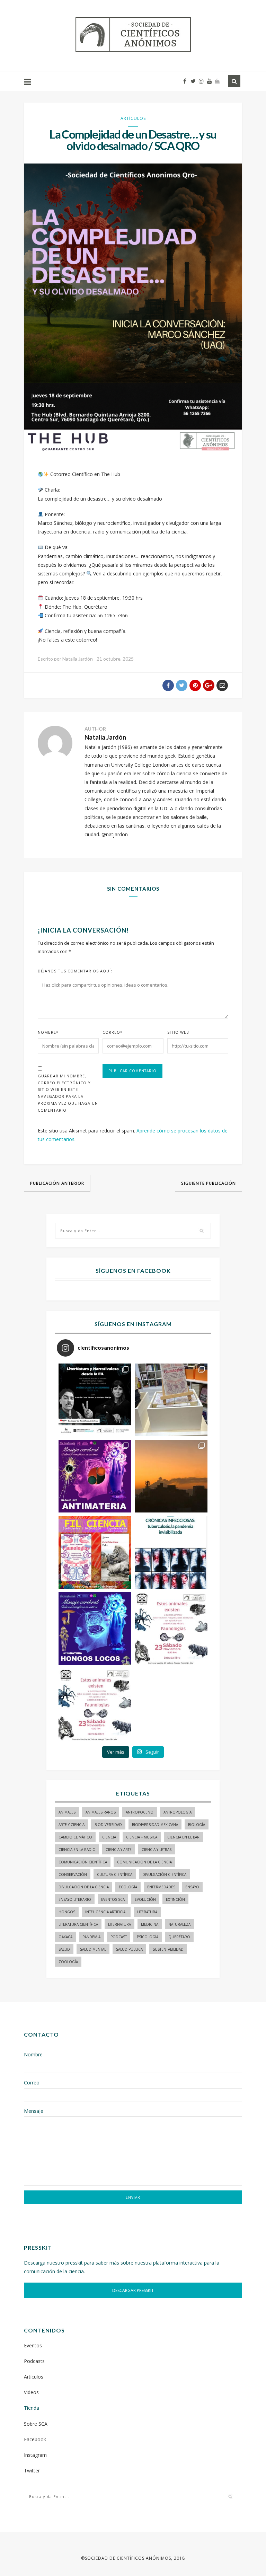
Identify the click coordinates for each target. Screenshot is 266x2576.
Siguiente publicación (209, 1183)
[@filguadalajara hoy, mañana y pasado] (95, 1400)
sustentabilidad (168, 1949)
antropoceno (140, 1812)
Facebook (35, 2439)
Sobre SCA (36, 2424)
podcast (119, 1937)
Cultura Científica (115, 1874)
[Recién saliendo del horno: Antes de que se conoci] (171, 1552)
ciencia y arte (119, 1850)
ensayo (192, 1887)
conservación (73, 1874)
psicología (148, 1937)
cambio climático (75, 1837)
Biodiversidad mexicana (155, 1825)
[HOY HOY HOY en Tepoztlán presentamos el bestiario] (171, 1629)
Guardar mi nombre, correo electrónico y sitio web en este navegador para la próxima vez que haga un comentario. (68, 1093)
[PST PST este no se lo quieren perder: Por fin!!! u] (95, 1629)
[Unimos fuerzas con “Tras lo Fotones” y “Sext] (95, 1476)
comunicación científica (83, 1862)
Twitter (32, 2471)
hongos (67, 1912)
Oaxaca (65, 1937)
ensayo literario (75, 1899)
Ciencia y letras (157, 1850)
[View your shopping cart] (217, 81)
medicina (150, 1924)
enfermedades (161, 1887)
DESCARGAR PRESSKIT (133, 2290)
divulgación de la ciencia (84, 1887)
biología (197, 1825)
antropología (178, 1812)
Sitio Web (178, 1032)
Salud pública (129, 1949)
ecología (128, 1887)
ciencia (109, 1837)
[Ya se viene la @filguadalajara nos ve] (95, 1552)
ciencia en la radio (77, 1850)
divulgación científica (164, 1874)
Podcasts (34, 2361)
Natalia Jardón (105, 737)
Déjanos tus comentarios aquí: (75, 971)
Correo (113, 1032)
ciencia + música (142, 1837)
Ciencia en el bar (183, 1837)
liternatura (119, 1924)
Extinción (175, 1899)
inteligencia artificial (106, 1912)
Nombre (48, 1032)
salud (64, 1949)
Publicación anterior (57, 1183)
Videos (31, 2392)
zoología (68, 1962)
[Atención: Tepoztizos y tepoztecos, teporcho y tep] (95, 1705)
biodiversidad (108, 1825)
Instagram (35, 2455)
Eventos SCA (113, 1899)
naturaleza (179, 1924)
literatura (147, 1912)
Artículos (133, 118)
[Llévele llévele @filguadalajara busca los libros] (171, 1400)
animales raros (101, 1812)
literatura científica (78, 1924)
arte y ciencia (72, 1825)
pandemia (91, 1937)
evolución (145, 1899)
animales (67, 1812)
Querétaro (179, 1937)
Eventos (33, 2345)
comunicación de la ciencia (144, 1862)
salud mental (93, 1949)
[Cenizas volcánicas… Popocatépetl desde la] (171, 1476)
